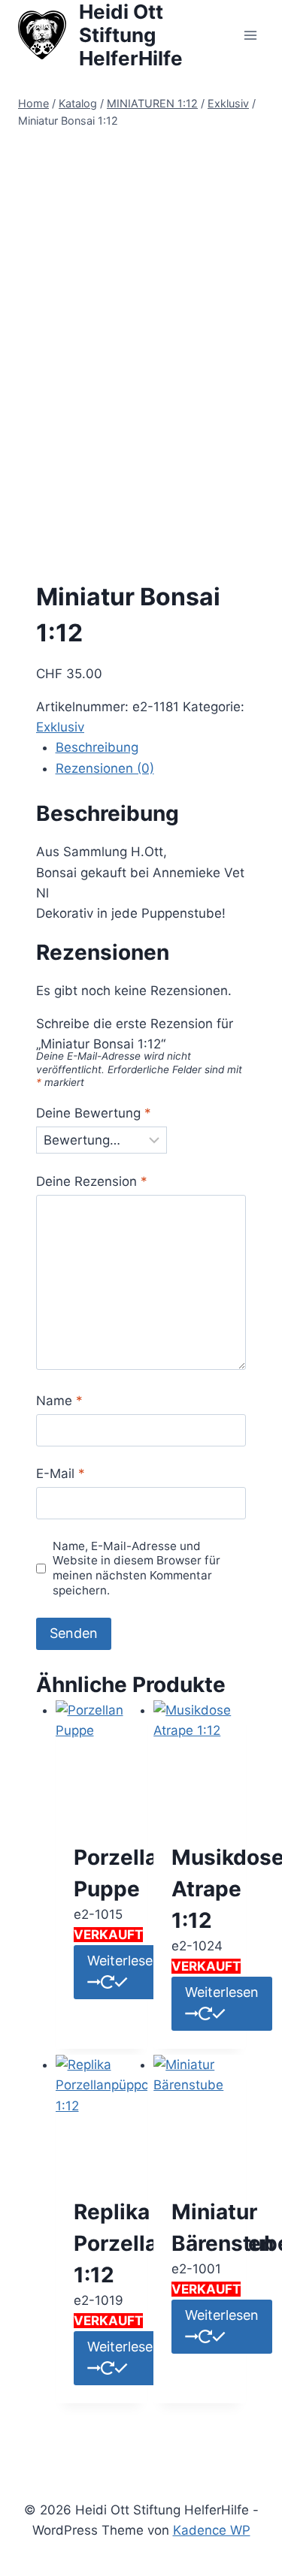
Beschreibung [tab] (97, 747)
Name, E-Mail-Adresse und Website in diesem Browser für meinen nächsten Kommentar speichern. (136, 1569)
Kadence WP (212, 2530)
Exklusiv (60, 727)
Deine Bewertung (94, 1113)
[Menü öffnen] (250, 35)
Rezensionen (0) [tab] (105, 768)
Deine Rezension (92, 1181)
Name (59, 1401)
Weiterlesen (124, 1961)
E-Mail (61, 1474)
